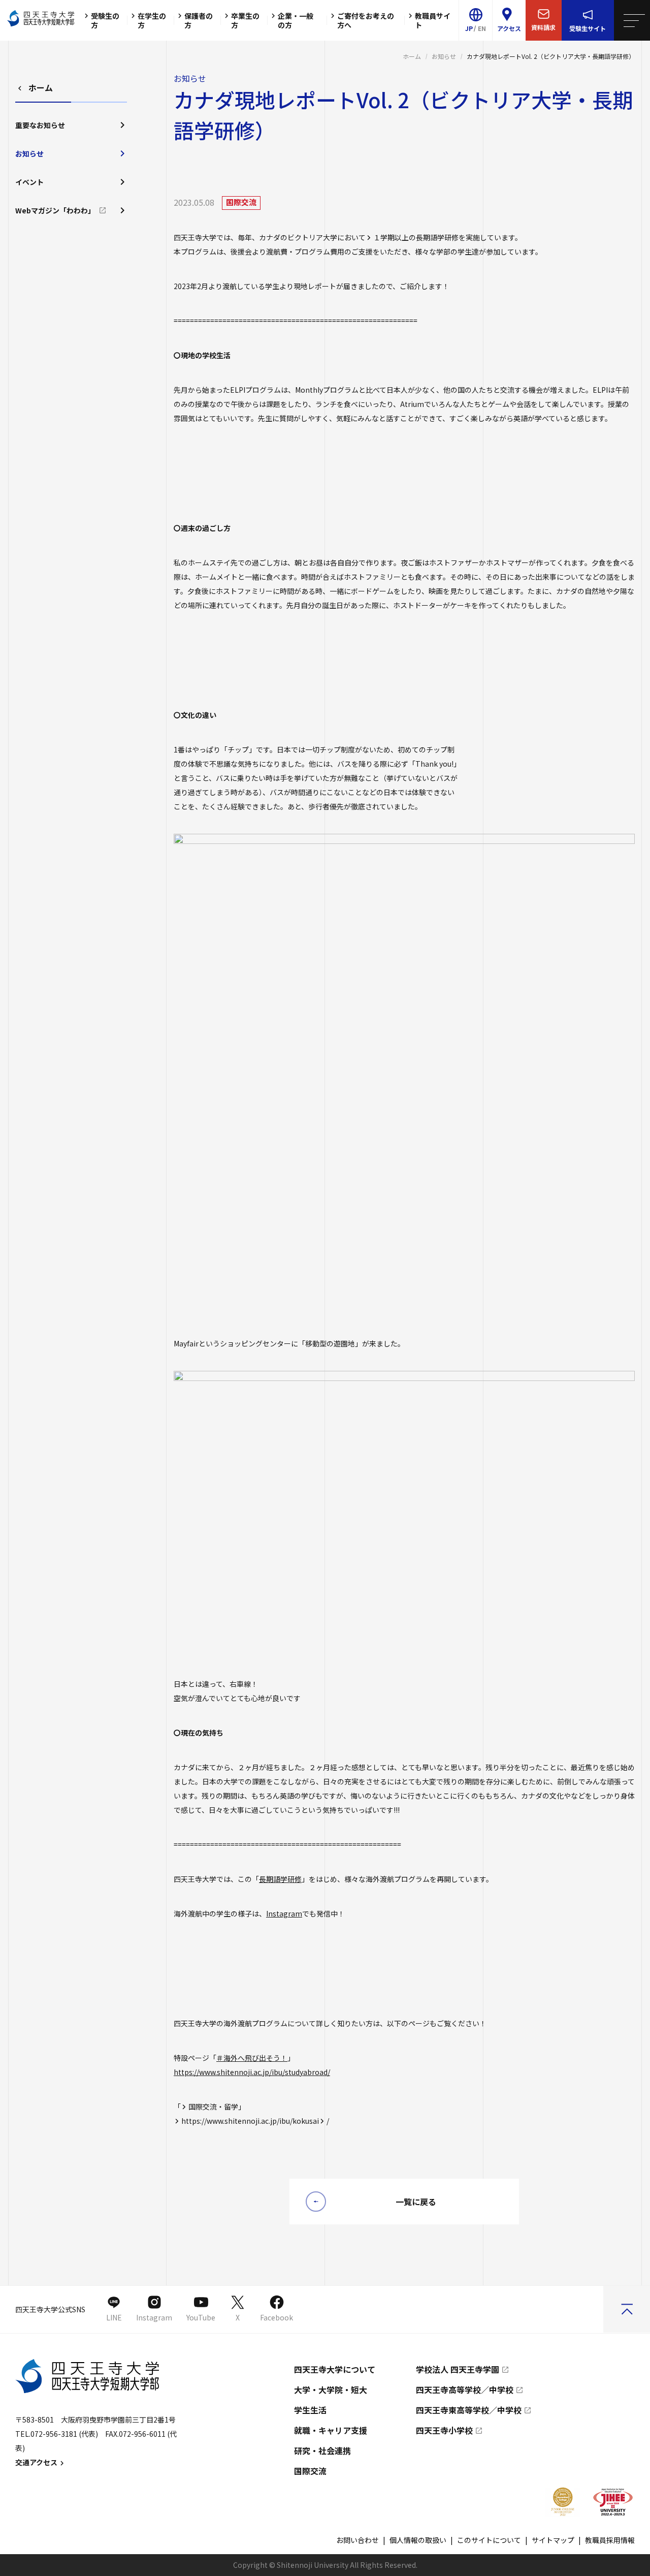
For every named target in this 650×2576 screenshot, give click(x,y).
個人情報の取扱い (418, 2540)
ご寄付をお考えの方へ (366, 20)
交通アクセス (36, 2462)
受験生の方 (105, 20)
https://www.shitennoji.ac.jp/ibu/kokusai (250, 2121)
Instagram (284, 1913)
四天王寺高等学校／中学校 (465, 2390)
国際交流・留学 (213, 2107)
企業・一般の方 (296, 20)
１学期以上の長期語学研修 (416, 237)
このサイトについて (489, 2540)
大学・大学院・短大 (331, 2390)
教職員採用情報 (610, 2540)
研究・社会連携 (322, 2451)
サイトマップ (553, 2540)
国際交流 (310, 2471)
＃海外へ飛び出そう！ (252, 2058)
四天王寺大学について (335, 2369)
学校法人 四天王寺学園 (458, 2369)
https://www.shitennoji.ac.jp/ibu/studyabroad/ (252, 2072)
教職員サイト (433, 20)
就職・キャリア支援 (331, 2430)
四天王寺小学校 (444, 2430)
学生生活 (310, 2410)
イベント (29, 182)
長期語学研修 (280, 1879)
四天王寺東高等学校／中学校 (469, 2410)
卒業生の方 (245, 20)
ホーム (412, 56)
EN (482, 28)
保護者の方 (199, 20)
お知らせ (444, 56)
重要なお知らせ (40, 125)
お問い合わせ (357, 2540)
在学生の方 (152, 20)
